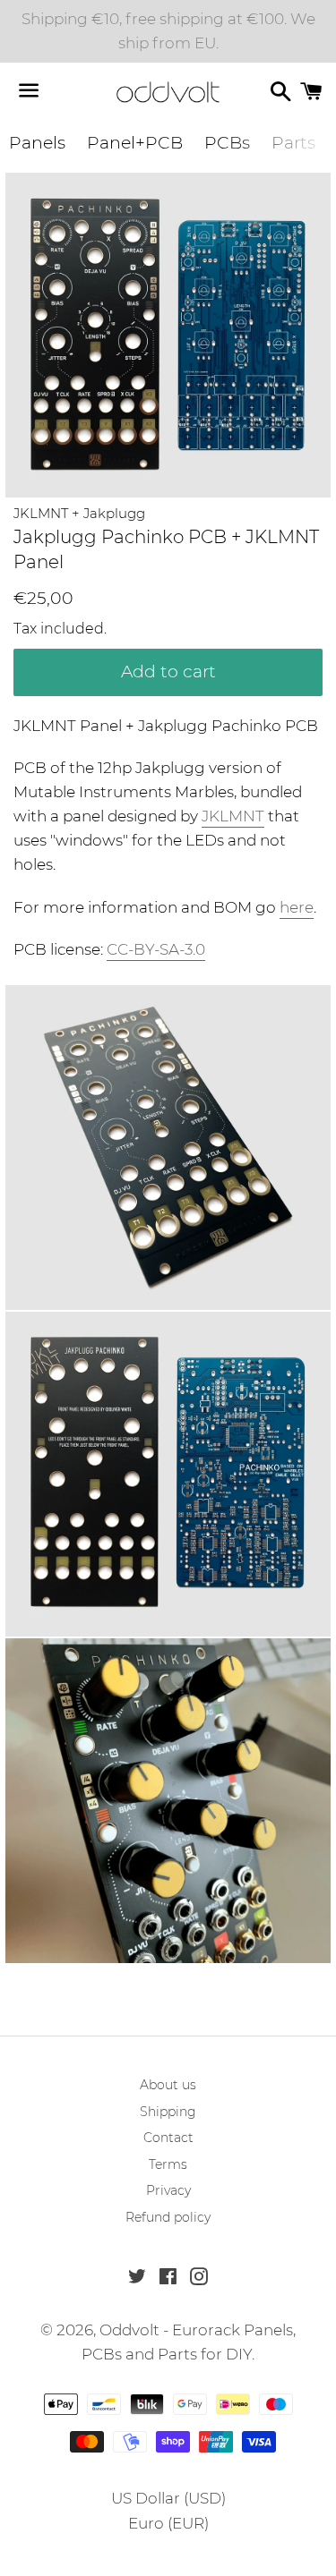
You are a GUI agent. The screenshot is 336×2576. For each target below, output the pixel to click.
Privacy (168, 2190)
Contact (168, 2138)
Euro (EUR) (168, 2523)
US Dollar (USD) (168, 2498)
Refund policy (168, 2217)
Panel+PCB (135, 143)
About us (168, 2085)
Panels (37, 143)
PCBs (227, 143)
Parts (293, 143)
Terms (168, 2164)
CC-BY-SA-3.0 (156, 949)
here (297, 907)
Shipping (168, 2112)
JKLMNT (233, 816)
